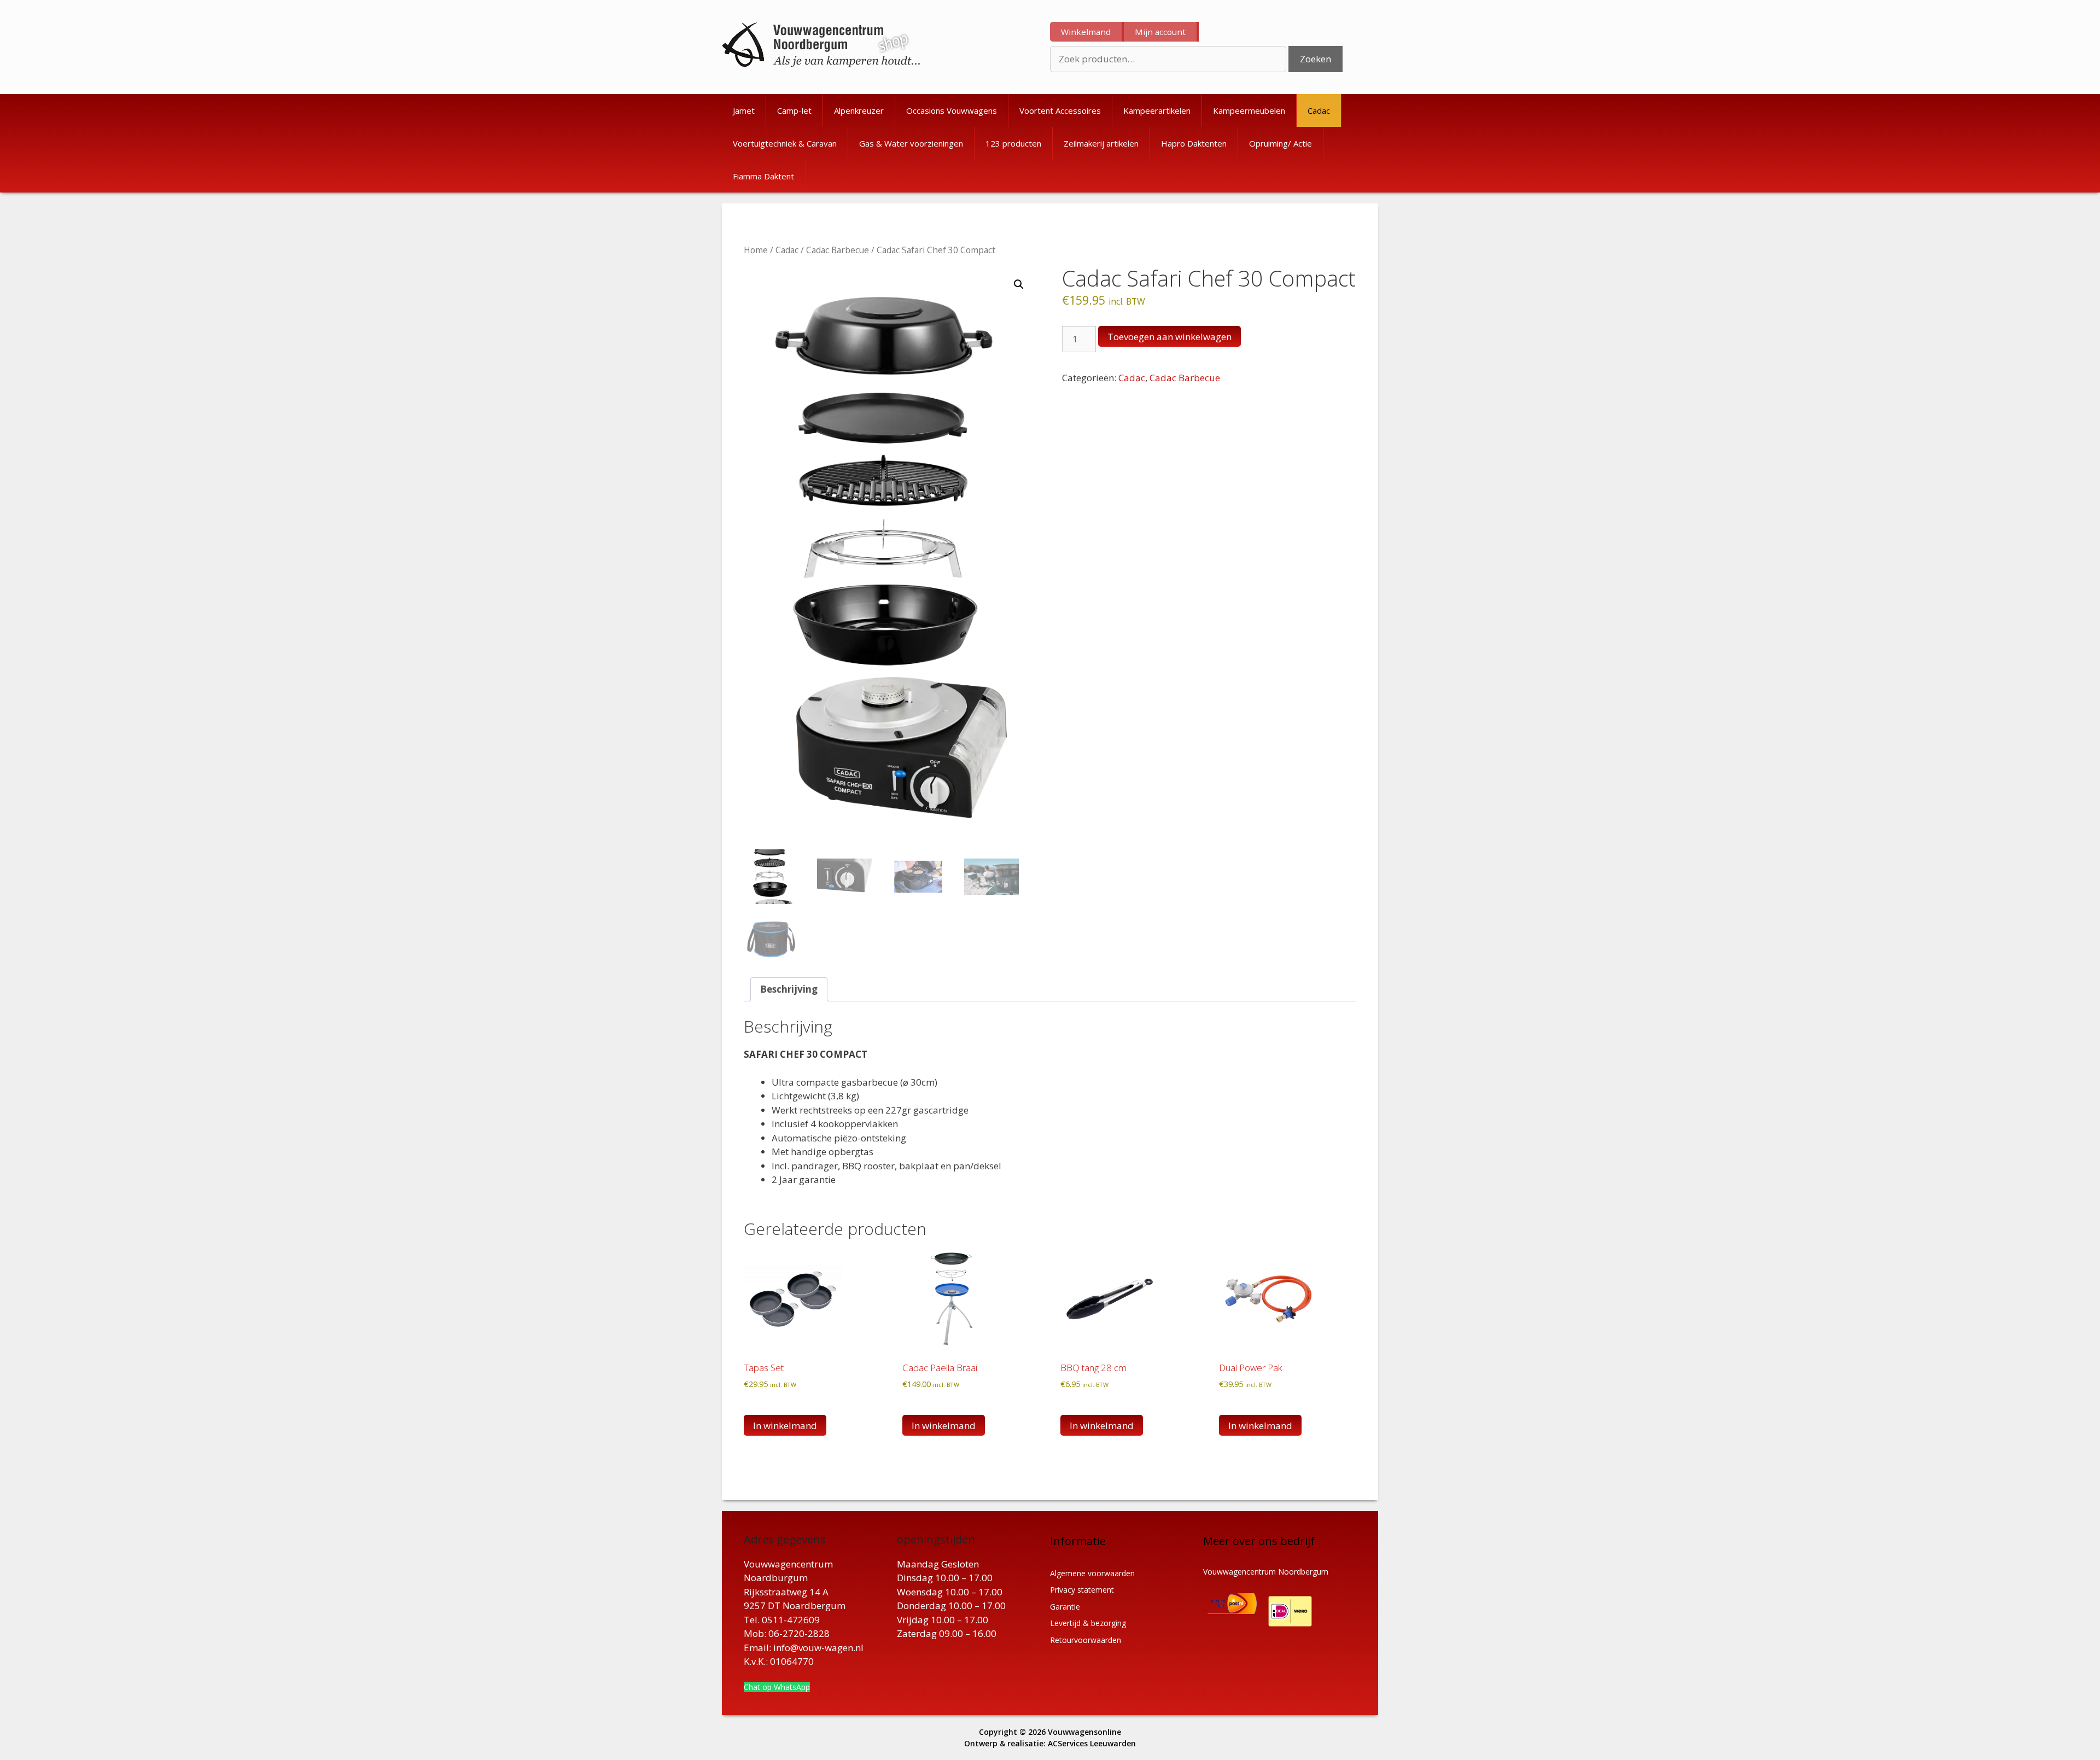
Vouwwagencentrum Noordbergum (1266, 1572)
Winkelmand (1086, 32)
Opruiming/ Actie (1281, 143)
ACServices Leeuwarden (1092, 1743)
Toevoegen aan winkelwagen (1169, 337)
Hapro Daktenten (1194, 143)
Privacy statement (1082, 1590)
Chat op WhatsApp (777, 1687)
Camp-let (794, 110)
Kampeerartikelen (1157, 110)
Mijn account (1160, 32)
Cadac (1319, 110)
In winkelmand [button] (785, 1426)
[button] (1019, 284)
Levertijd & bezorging (1088, 1623)
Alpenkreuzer (859, 110)
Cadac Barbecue (838, 250)
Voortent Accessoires (1060, 110)
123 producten (1013, 143)
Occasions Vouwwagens (952, 110)
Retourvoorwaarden (1086, 1640)
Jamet (744, 110)
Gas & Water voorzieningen (911, 143)
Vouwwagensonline (1084, 1732)
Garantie (1065, 1607)
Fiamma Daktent (763, 176)
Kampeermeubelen (1249, 110)
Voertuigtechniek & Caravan (785, 143)
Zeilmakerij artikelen (1101, 143)
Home (756, 250)
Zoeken (1316, 59)
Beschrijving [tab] (789, 989)
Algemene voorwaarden (1092, 1573)
